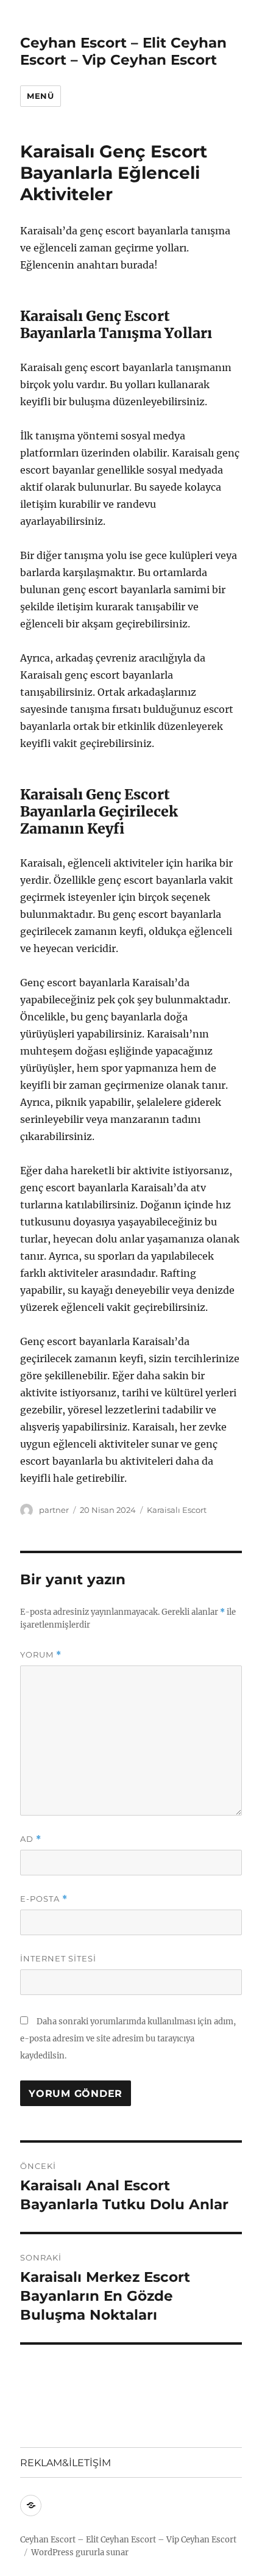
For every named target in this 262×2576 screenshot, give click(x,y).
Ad (31, 1839)
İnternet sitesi (58, 1958)
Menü (40, 96)
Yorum (41, 1655)
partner (54, 1510)
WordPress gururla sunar (80, 2553)
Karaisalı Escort (177, 1510)
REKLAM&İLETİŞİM (65, 2463)
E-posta (44, 1899)
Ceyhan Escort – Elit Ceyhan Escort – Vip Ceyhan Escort (123, 51)
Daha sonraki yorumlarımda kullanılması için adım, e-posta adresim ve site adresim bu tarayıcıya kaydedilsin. (128, 2039)
